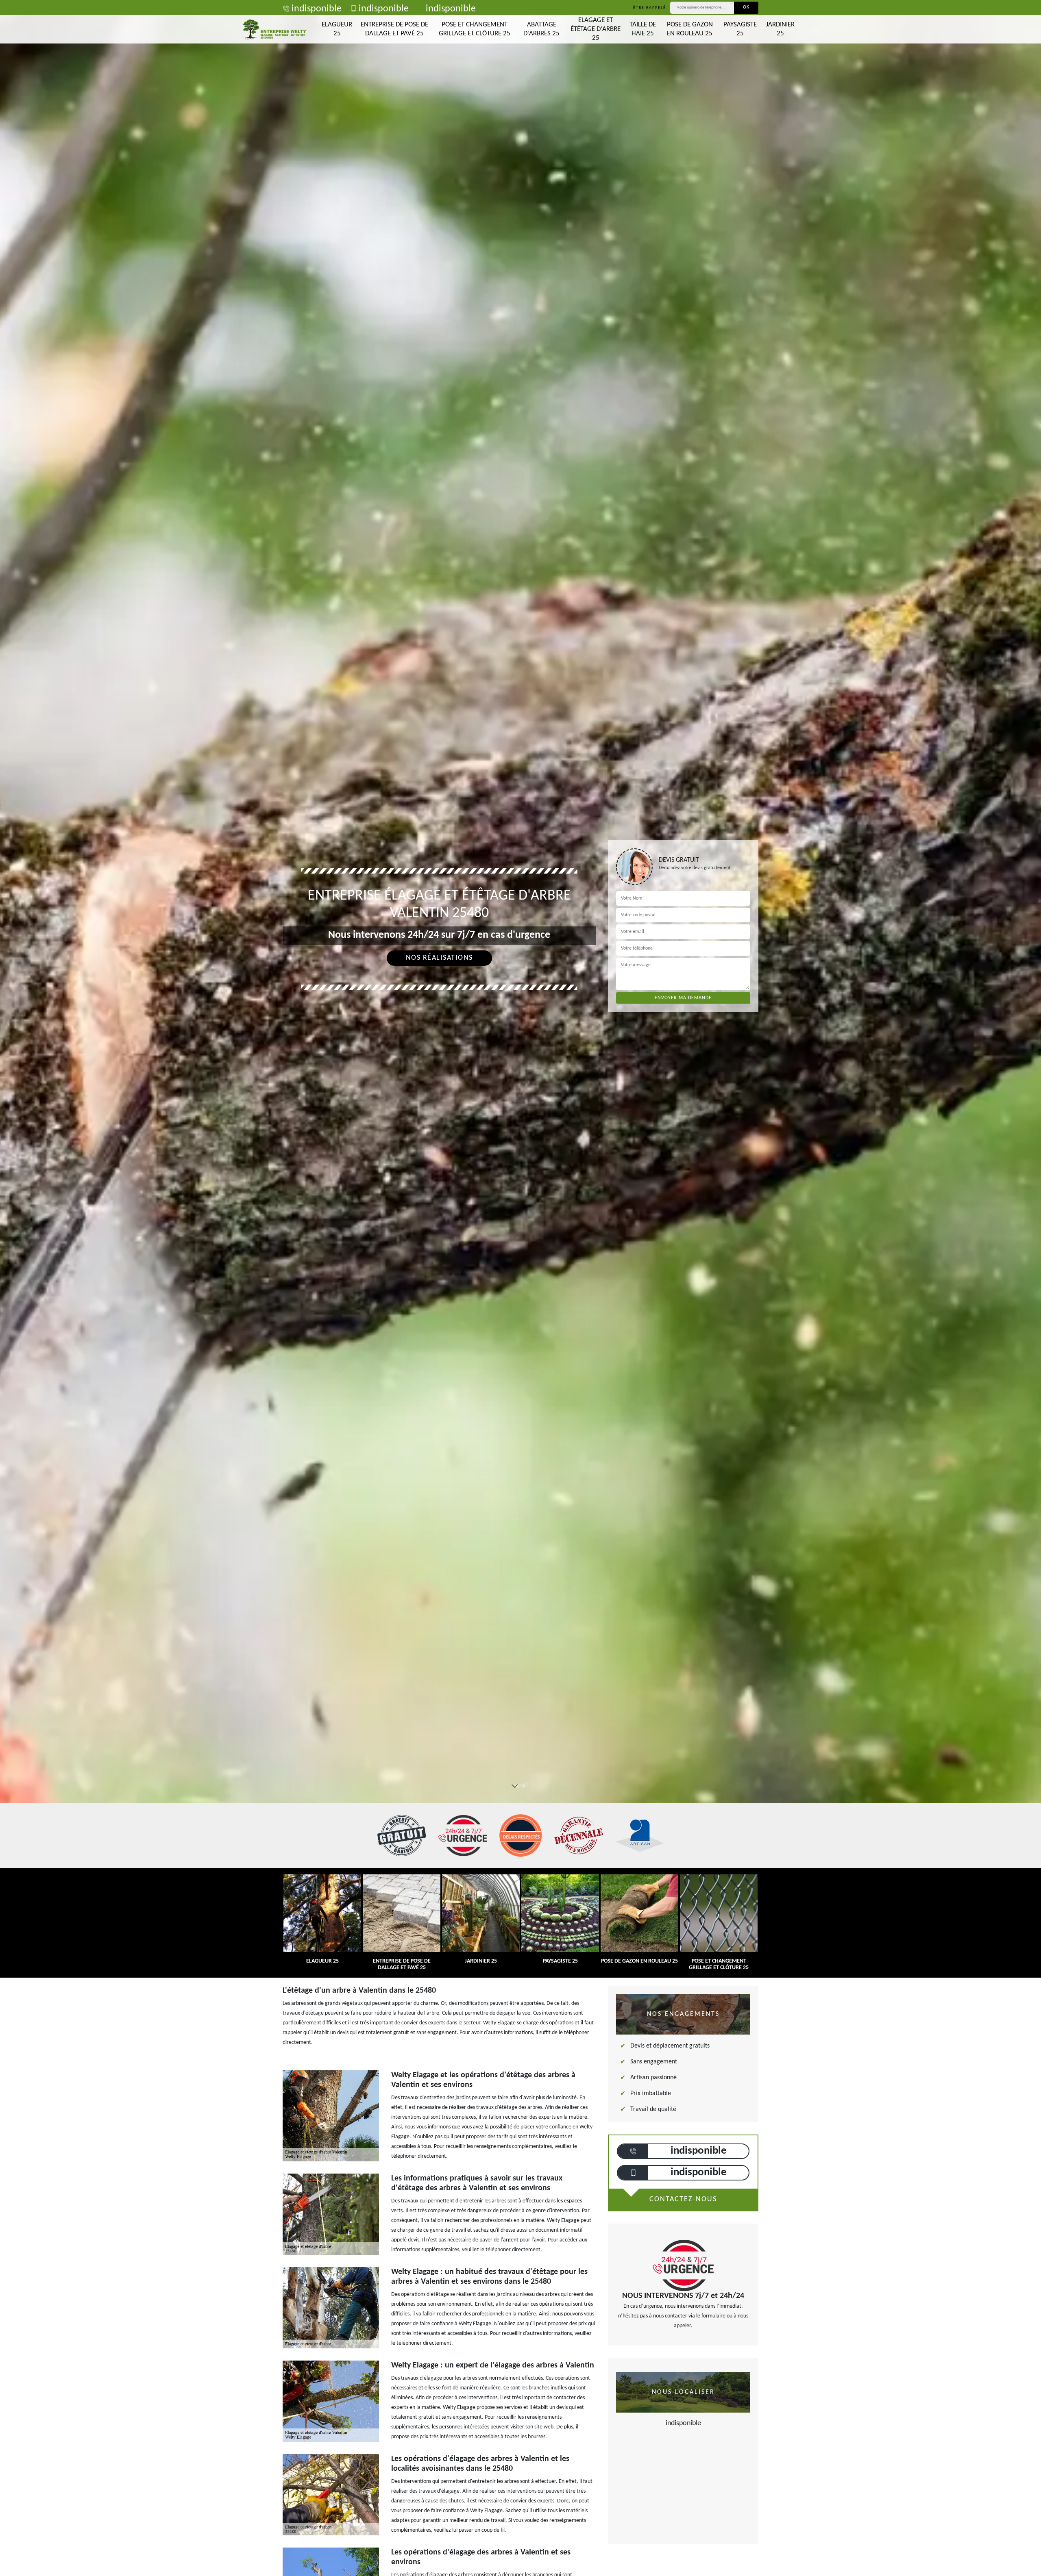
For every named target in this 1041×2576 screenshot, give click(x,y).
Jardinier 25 (780, 29)
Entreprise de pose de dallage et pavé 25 (394, 29)
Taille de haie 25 (643, 29)
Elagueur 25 (337, 29)
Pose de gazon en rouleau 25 (690, 29)
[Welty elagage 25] (274, 29)
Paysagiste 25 (740, 29)
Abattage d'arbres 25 (541, 29)
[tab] (520, 1030)
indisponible (317, 9)
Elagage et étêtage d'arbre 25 (596, 29)
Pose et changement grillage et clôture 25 (475, 29)
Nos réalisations (439, 958)
